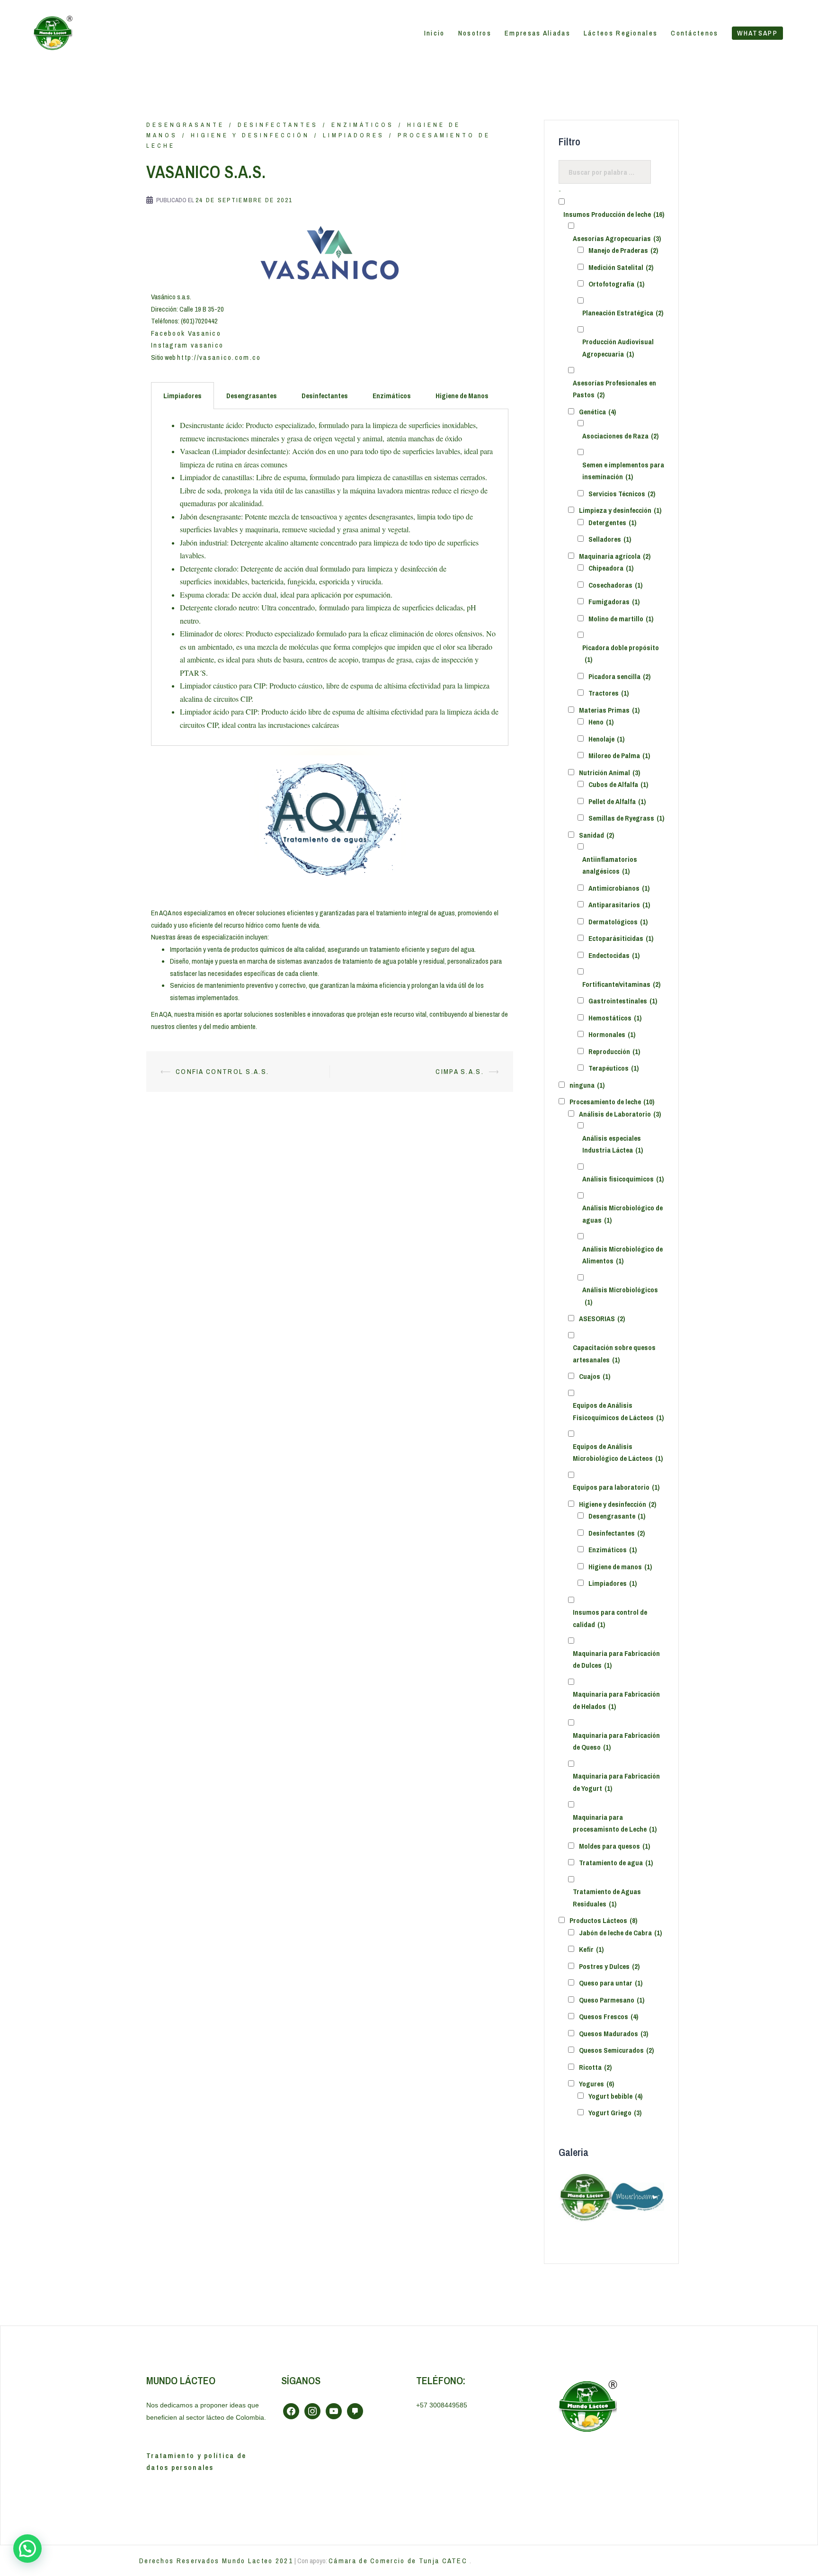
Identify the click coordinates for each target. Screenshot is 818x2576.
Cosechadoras (615, 585)
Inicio (435, 33)
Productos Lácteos (603, 1920)
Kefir (591, 1949)
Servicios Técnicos (622, 494)
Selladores (610, 539)
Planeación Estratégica (623, 313)
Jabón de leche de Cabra (620, 1933)
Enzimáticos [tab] (392, 396)
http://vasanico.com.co (219, 357)
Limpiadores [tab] (182, 396)
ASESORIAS (602, 1319)
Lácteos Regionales (621, 33)
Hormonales (612, 1034)
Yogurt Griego (615, 2113)
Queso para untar (611, 1983)
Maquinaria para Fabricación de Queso (616, 1741)
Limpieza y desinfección (620, 510)
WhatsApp (757, 33)
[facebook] (291, 2411)
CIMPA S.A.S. (460, 1071)
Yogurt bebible (615, 2096)
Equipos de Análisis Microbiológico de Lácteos (618, 1453)
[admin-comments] (355, 2411)
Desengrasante (185, 125)
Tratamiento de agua (616, 1863)
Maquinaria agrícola (615, 556)
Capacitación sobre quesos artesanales (614, 1354)
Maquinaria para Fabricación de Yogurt (616, 1782)
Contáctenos (694, 33)
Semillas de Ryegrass (626, 818)
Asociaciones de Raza (620, 436)
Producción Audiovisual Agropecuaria (618, 348)
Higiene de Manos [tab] (462, 396)
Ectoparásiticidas (621, 938)
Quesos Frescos (609, 2017)
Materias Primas (609, 710)
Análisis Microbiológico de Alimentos (622, 1255)
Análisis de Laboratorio (620, 1114)
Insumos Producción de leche (614, 214)
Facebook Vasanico (187, 333)
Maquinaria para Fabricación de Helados (616, 1700)
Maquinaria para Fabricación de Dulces (616, 1659)
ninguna (587, 1085)
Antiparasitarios (619, 905)
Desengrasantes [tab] (252, 396)
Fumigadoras (614, 602)
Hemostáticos (615, 1018)
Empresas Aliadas (538, 33)
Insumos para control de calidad (610, 1618)
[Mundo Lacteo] (52, 32)
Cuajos (595, 1376)
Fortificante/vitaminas (621, 984)
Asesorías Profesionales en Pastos (614, 389)
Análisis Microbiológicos (620, 1296)
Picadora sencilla (619, 676)
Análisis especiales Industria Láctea (613, 1144)
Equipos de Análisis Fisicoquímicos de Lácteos (618, 1411)
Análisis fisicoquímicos (623, 1179)
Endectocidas (614, 955)
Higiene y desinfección (250, 135)
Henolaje (606, 739)
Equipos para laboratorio (616, 1487)
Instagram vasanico (187, 345)
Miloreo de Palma (619, 756)
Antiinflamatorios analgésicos (610, 865)
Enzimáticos (363, 125)
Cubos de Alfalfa (618, 784)
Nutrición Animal (609, 773)
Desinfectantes (278, 125)
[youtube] (334, 2411)
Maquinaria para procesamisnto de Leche (615, 1823)
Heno (601, 722)
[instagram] (312, 2411)
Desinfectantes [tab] (325, 396)
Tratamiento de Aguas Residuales (607, 1898)
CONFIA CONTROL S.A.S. (222, 1071)
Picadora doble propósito (621, 654)
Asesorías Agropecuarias (617, 238)
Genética (597, 412)
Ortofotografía (616, 284)
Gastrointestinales (623, 1001)
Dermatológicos (618, 922)
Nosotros (475, 33)
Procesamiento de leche (612, 1102)
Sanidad (596, 835)
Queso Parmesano (612, 2000)
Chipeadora (611, 568)
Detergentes (612, 523)
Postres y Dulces (609, 1966)
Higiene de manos (620, 1567)
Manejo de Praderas (623, 250)
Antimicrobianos (619, 888)
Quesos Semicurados (616, 2050)
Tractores (609, 693)
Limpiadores (354, 135)
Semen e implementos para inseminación (623, 471)
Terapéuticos (613, 1068)
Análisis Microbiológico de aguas (622, 1214)
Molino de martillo (621, 619)
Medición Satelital (621, 267)
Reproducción (614, 1051)
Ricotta (595, 2067)
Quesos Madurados (613, 2034)
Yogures (596, 2084)
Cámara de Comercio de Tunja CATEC (399, 2561)
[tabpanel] (330, 577)
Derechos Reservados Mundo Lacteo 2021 (216, 2561)
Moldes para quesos (614, 1846)
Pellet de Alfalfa (617, 801)
